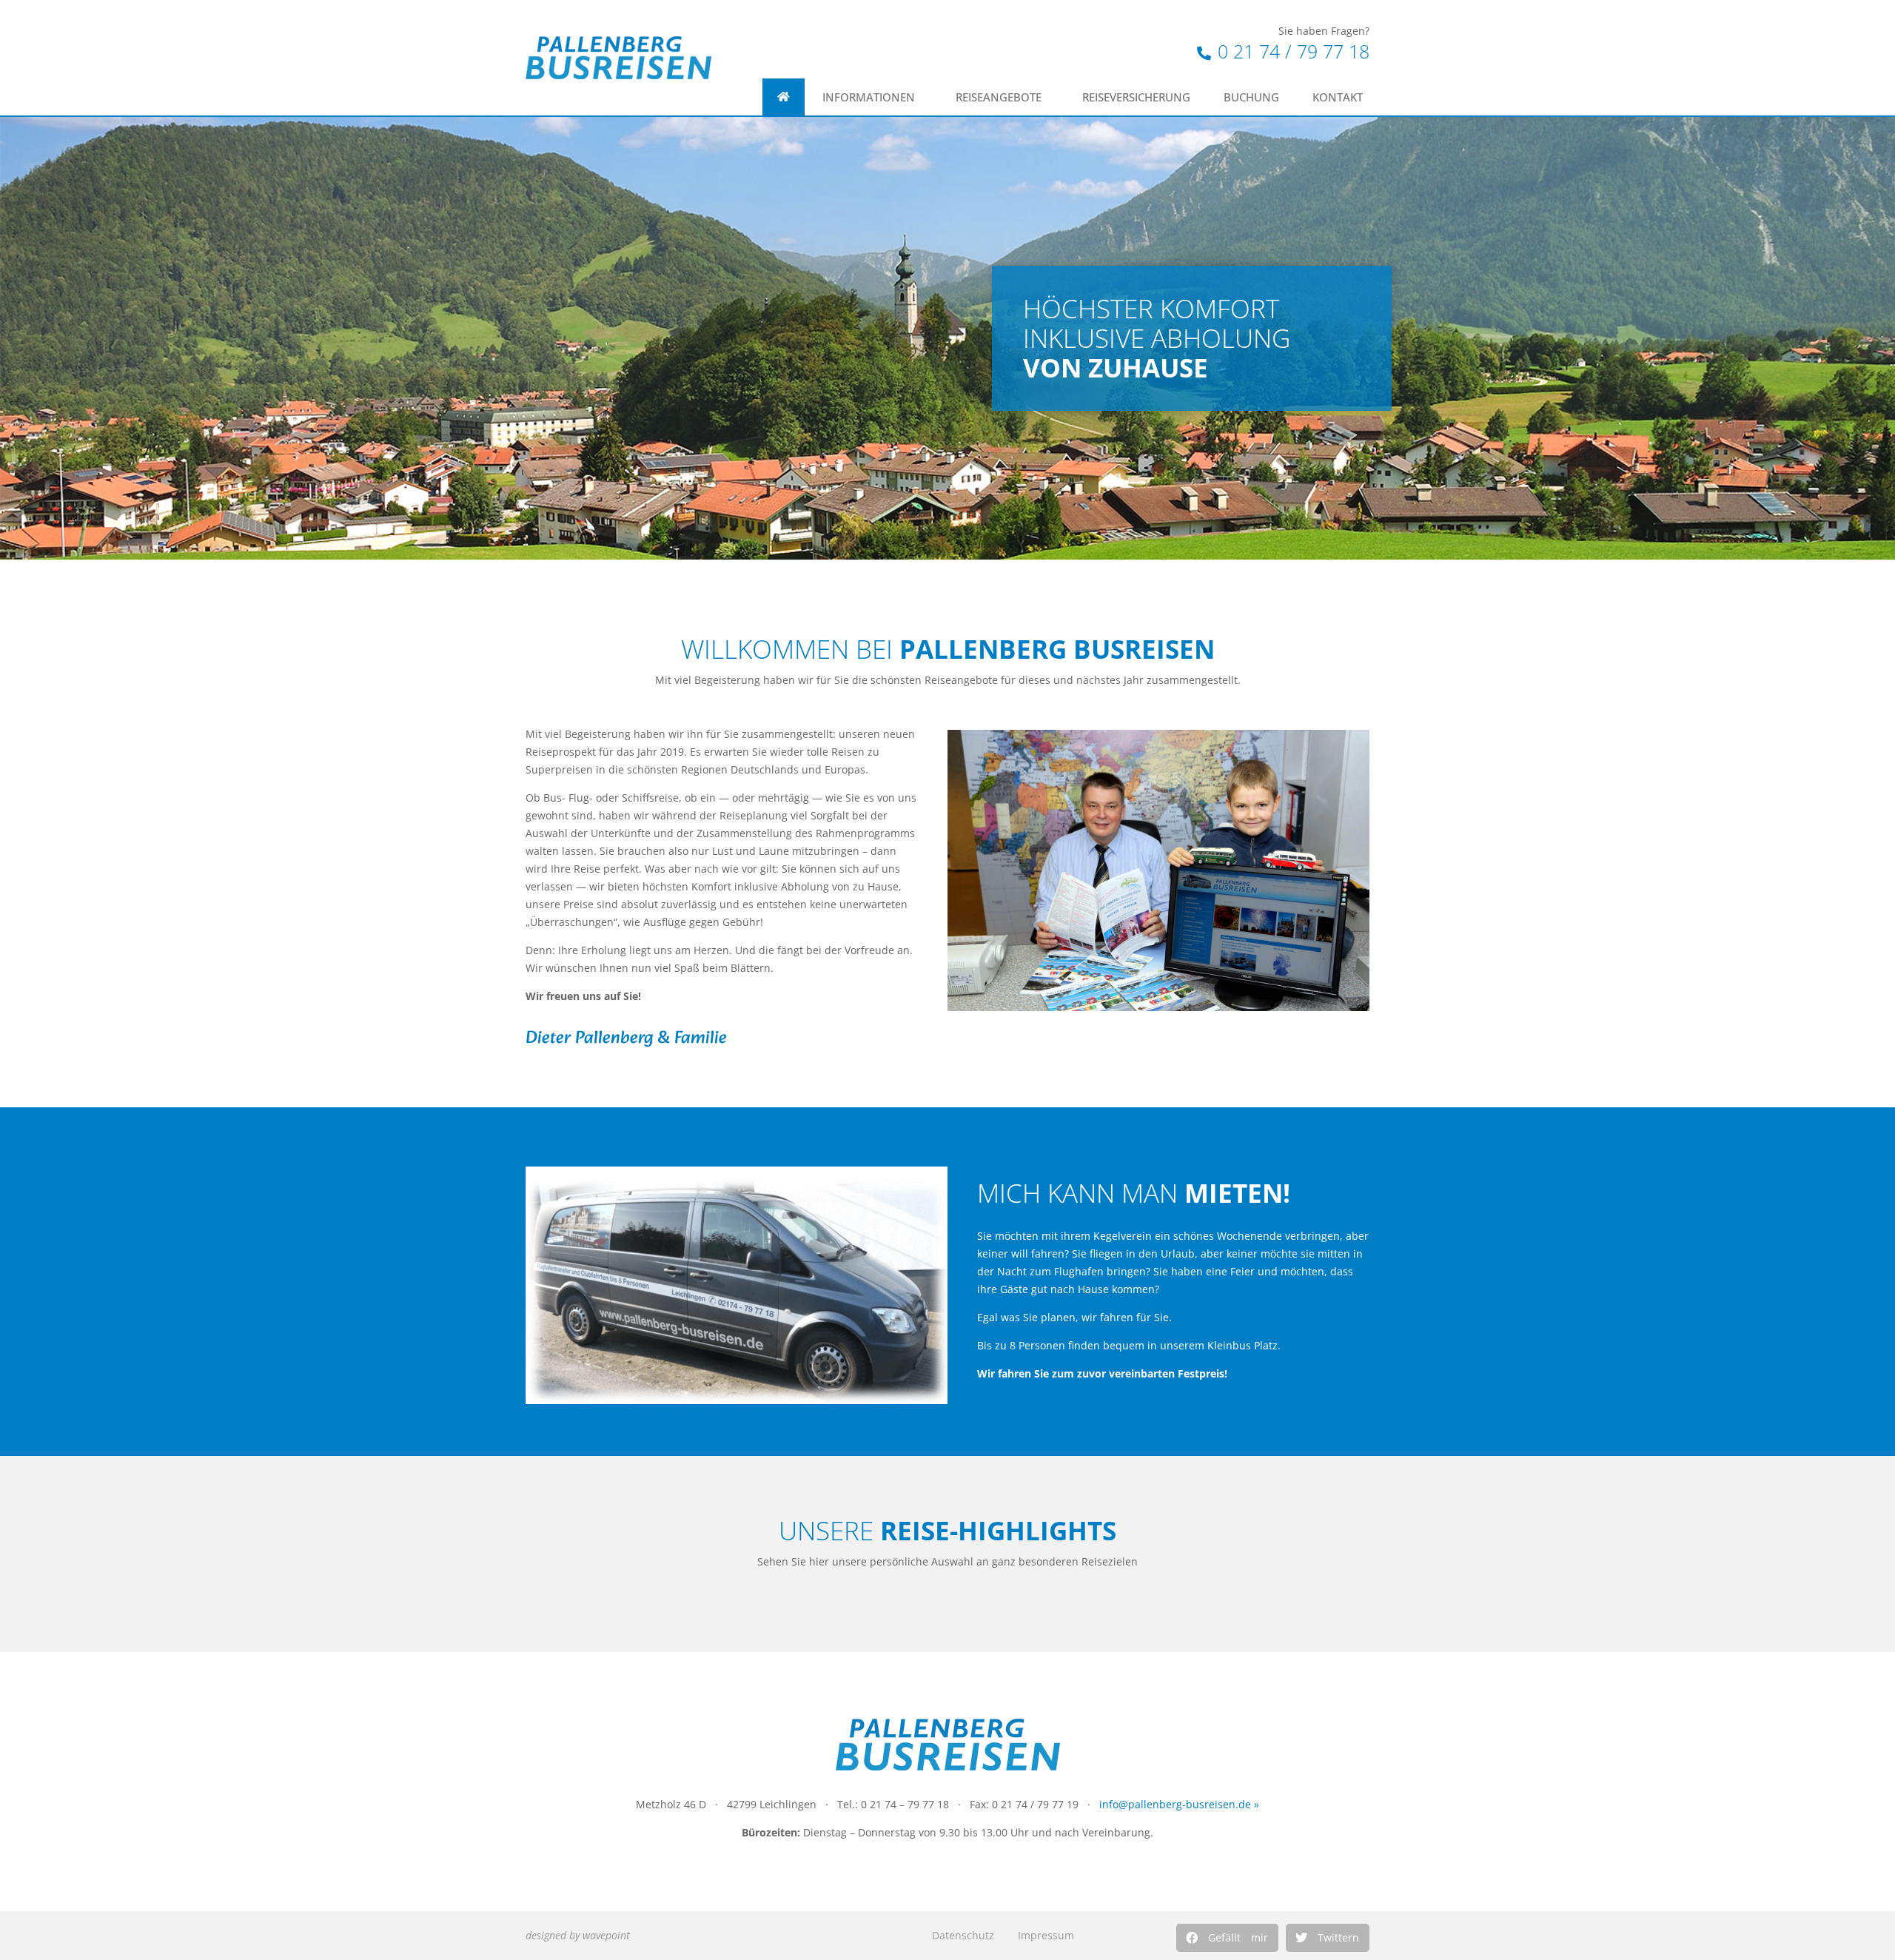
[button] (1227, 1938)
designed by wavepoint (578, 1935)
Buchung (1251, 97)
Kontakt (1338, 97)
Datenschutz (963, 1935)
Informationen (869, 97)
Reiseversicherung (1136, 97)
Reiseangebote (999, 97)
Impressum (1046, 1935)
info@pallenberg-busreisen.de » (1179, 1804)
